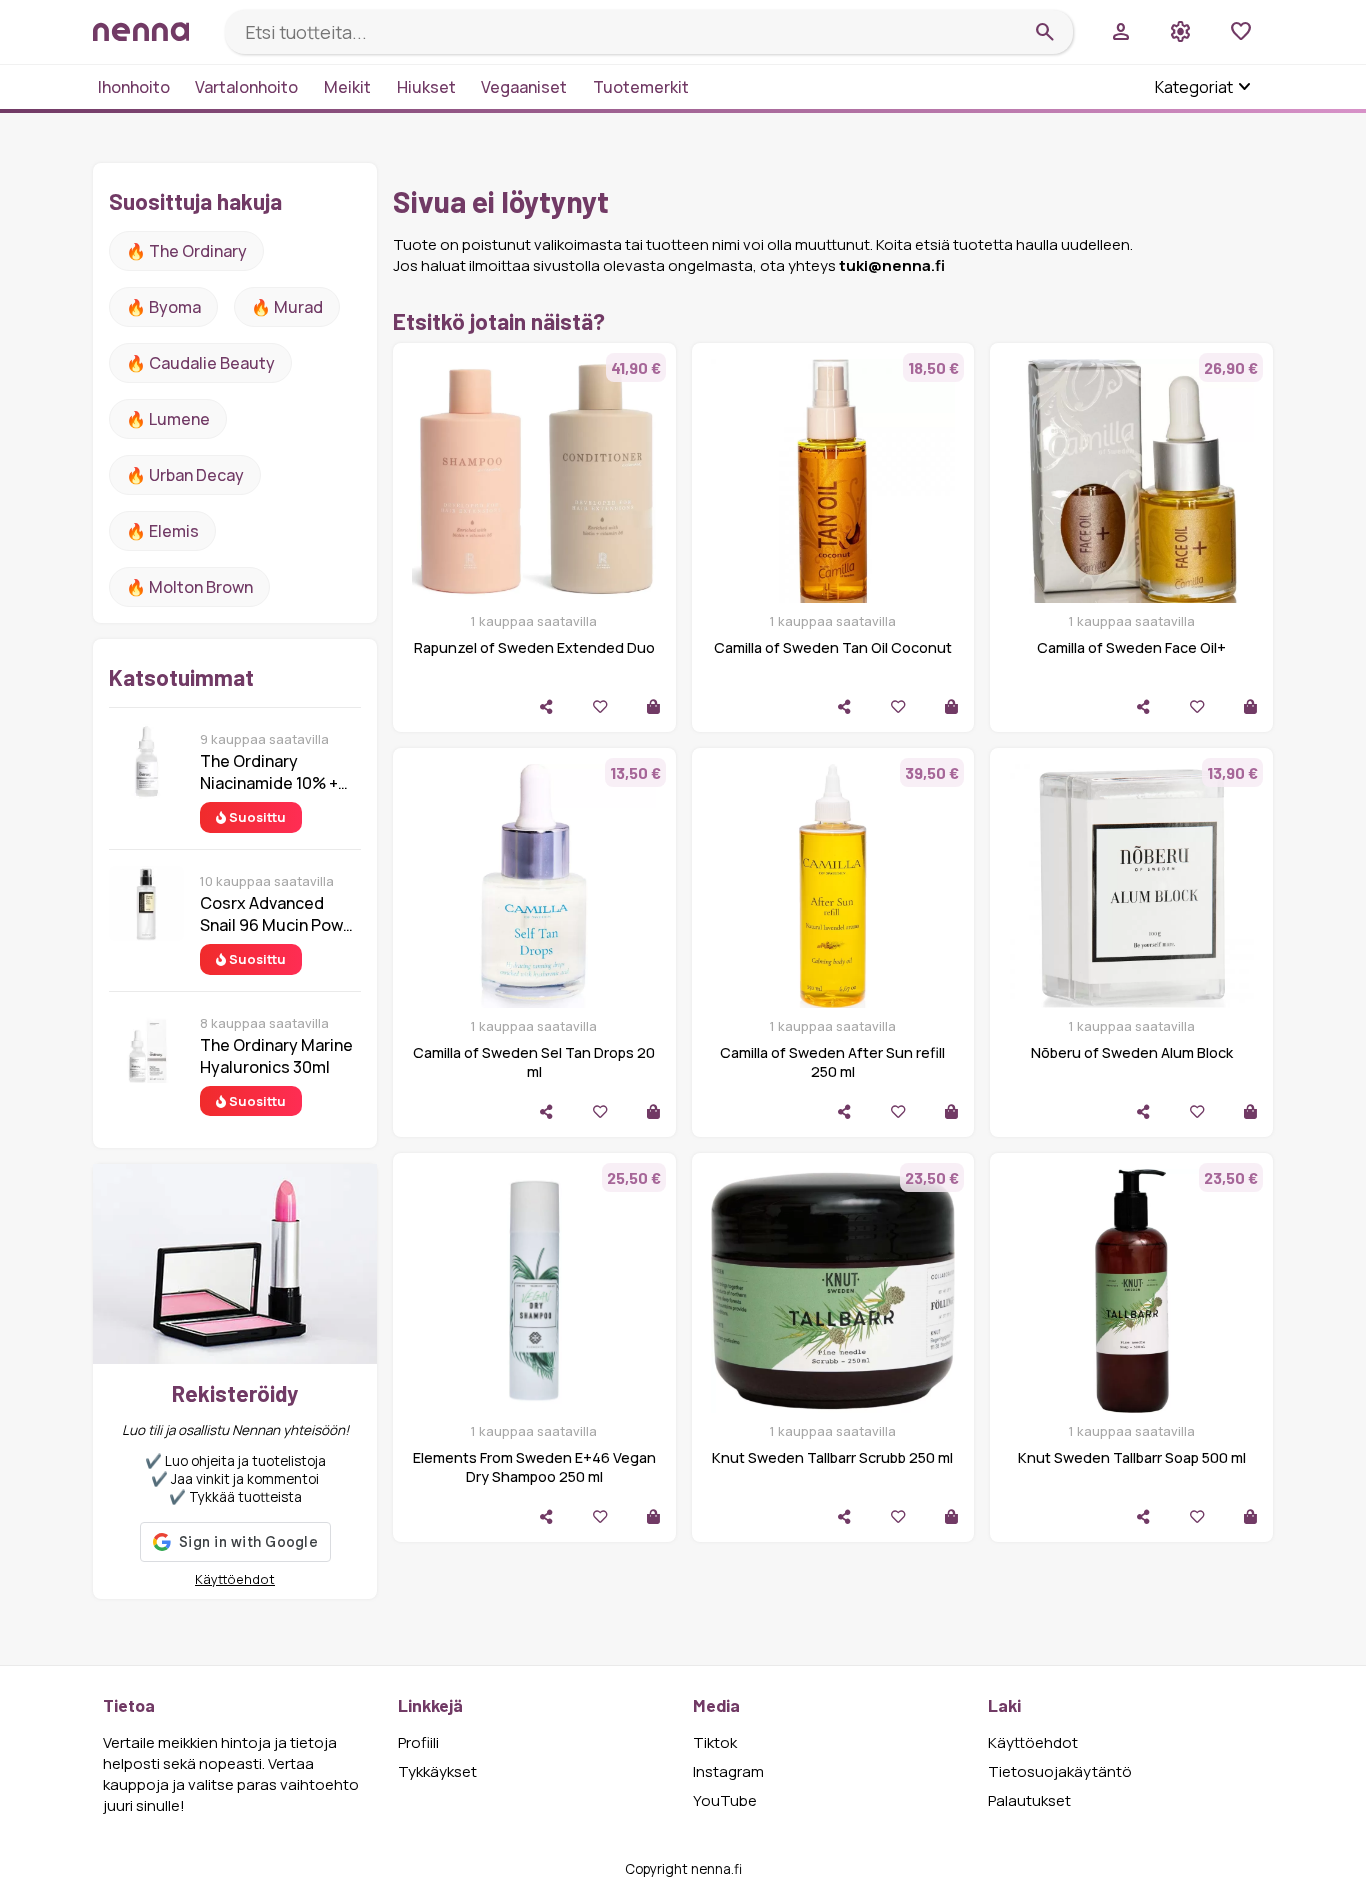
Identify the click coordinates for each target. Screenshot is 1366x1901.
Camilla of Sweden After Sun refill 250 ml (832, 1062)
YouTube (725, 1800)
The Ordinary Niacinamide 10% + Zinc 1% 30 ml (269, 772)
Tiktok (715, 1742)
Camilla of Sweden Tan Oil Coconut (833, 647)
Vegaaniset (524, 87)
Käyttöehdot (235, 1579)
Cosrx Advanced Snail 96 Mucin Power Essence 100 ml (279, 914)
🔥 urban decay (185, 475)
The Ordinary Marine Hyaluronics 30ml (276, 1056)
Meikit (347, 87)
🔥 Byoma (163, 307)
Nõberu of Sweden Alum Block (1132, 1052)
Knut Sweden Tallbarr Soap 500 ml (1132, 1457)
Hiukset (426, 87)
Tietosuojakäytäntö (1060, 1771)
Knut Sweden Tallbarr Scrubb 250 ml (832, 1457)
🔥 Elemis (162, 531)
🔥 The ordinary (186, 251)
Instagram (728, 1771)
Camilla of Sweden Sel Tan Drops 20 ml (534, 1062)
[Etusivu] (151, 31)
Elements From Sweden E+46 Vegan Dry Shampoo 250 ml (534, 1467)
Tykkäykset (437, 1771)
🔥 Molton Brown (189, 587)
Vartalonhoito (246, 87)
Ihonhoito (134, 87)
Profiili (418, 1742)
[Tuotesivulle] (653, 706)
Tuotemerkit (641, 87)
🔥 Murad (287, 307)
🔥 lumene (168, 419)
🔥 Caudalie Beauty (200, 363)
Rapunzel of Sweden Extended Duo (534, 647)
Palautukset (1029, 1800)
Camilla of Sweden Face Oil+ (1131, 647)
